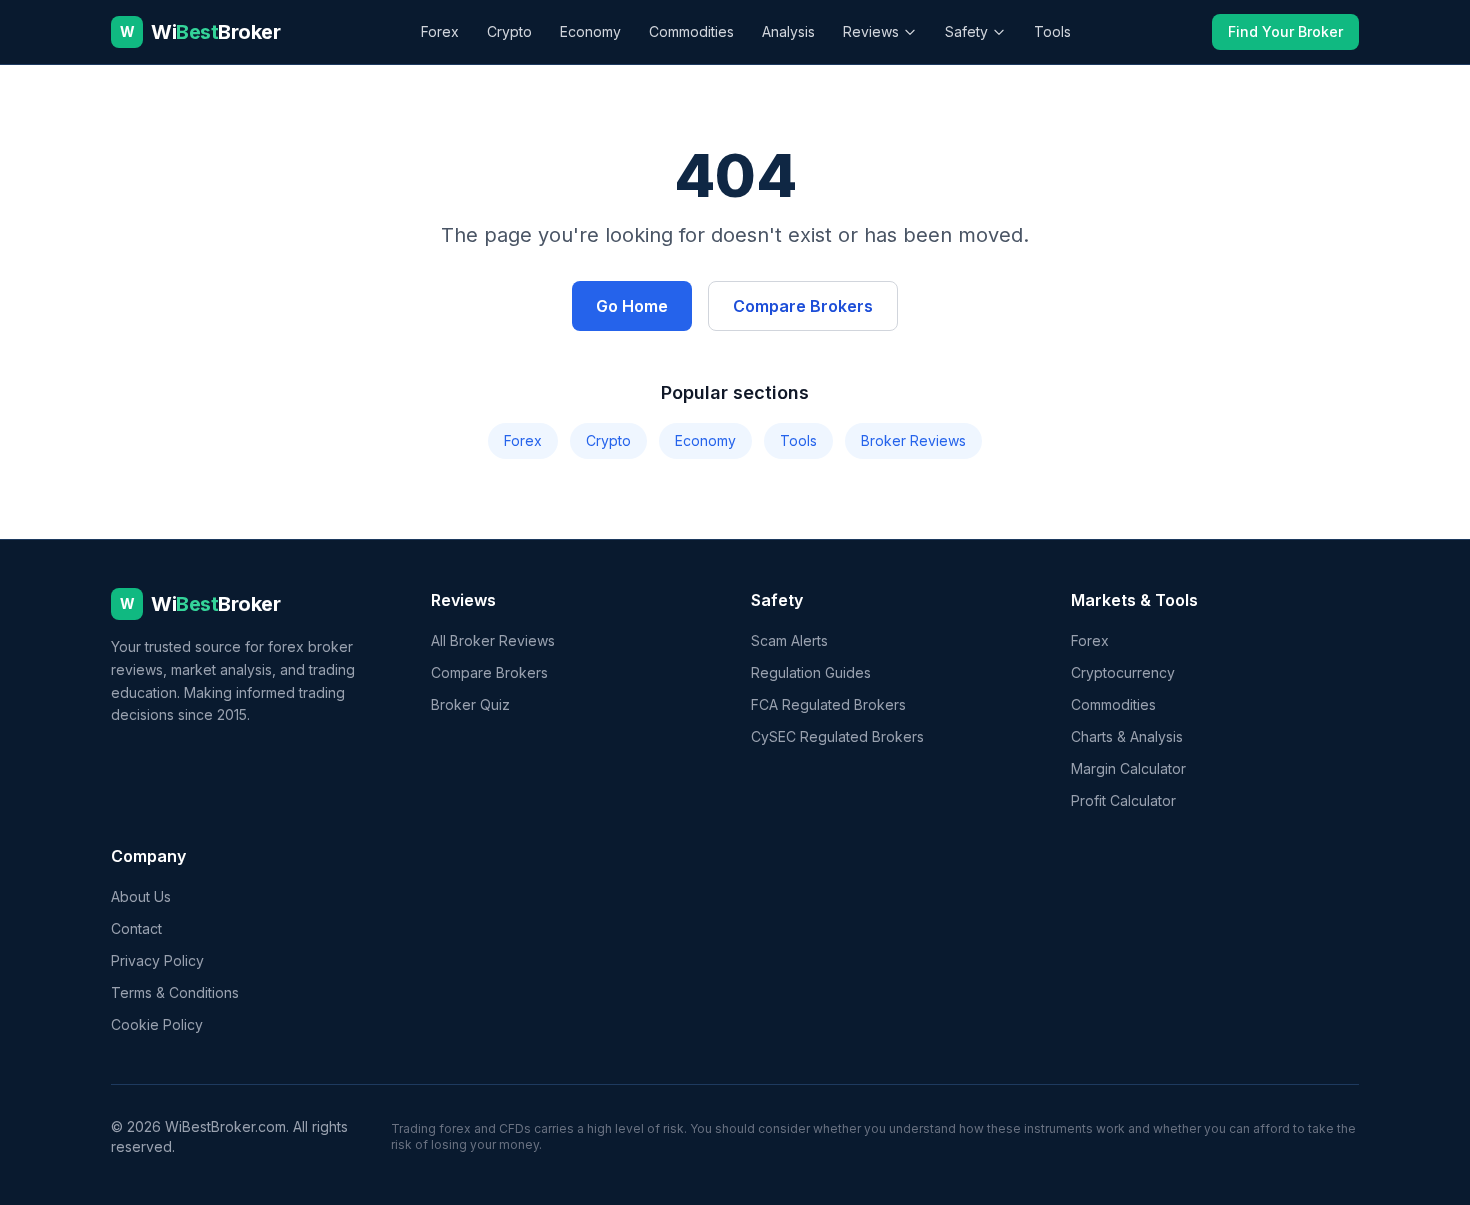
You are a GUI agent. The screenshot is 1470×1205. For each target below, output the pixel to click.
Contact (136, 928)
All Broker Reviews (493, 640)
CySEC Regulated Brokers (837, 736)
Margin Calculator (1128, 768)
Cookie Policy (157, 1024)
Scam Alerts (789, 640)
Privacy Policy (157, 960)
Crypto (509, 31)
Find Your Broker (1285, 31)
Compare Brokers (803, 306)
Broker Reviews (913, 440)
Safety (966, 31)
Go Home (632, 306)
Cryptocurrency (1123, 672)
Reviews (871, 31)
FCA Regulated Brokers (828, 704)
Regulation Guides (811, 672)
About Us (141, 896)
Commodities (691, 31)
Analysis (788, 31)
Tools (1052, 31)
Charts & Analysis (1127, 736)
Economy (590, 31)
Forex (440, 31)
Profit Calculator (1123, 800)
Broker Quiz (470, 704)
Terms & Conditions (175, 992)
